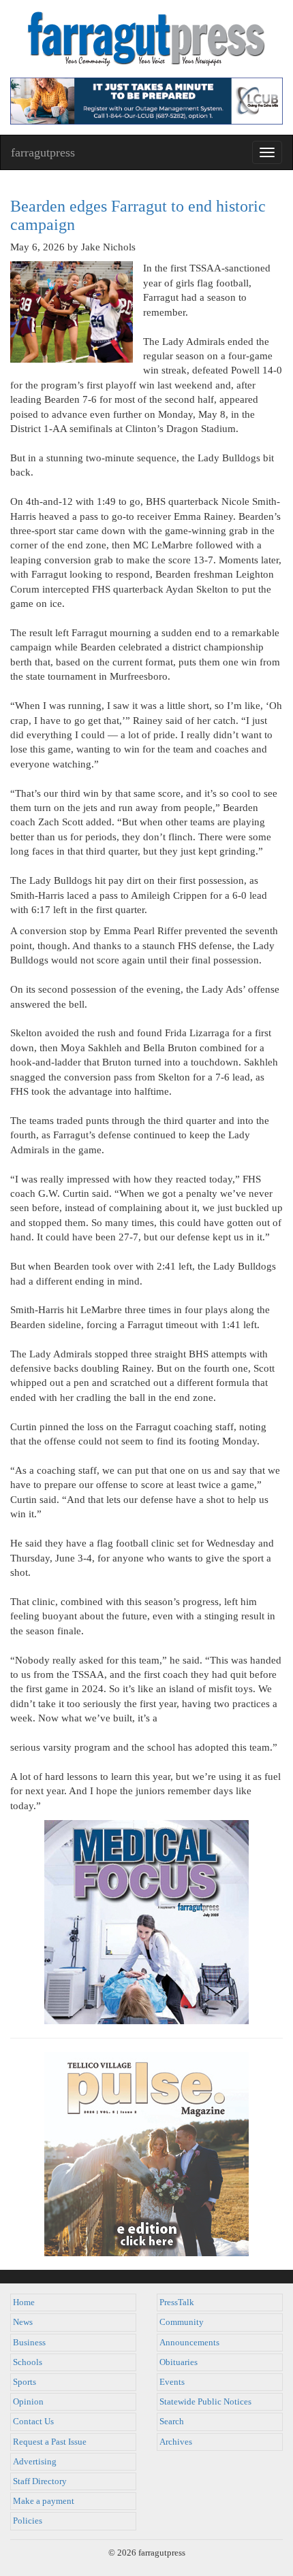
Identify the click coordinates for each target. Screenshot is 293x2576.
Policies (28, 2521)
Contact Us (33, 2422)
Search (172, 2422)
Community (182, 2322)
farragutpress (43, 152)
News (23, 2322)
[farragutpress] (146, 39)
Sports (25, 2382)
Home (24, 2302)
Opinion (28, 2402)
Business (29, 2343)
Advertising (35, 2462)
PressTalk (177, 2302)
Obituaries (179, 2362)
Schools (28, 2362)
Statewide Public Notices (205, 2402)
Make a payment (44, 2501)
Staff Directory (40, 2481)
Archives (176, 2442)
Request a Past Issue (50, 2442)
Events (172, 2382)
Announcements (189, 2343)
